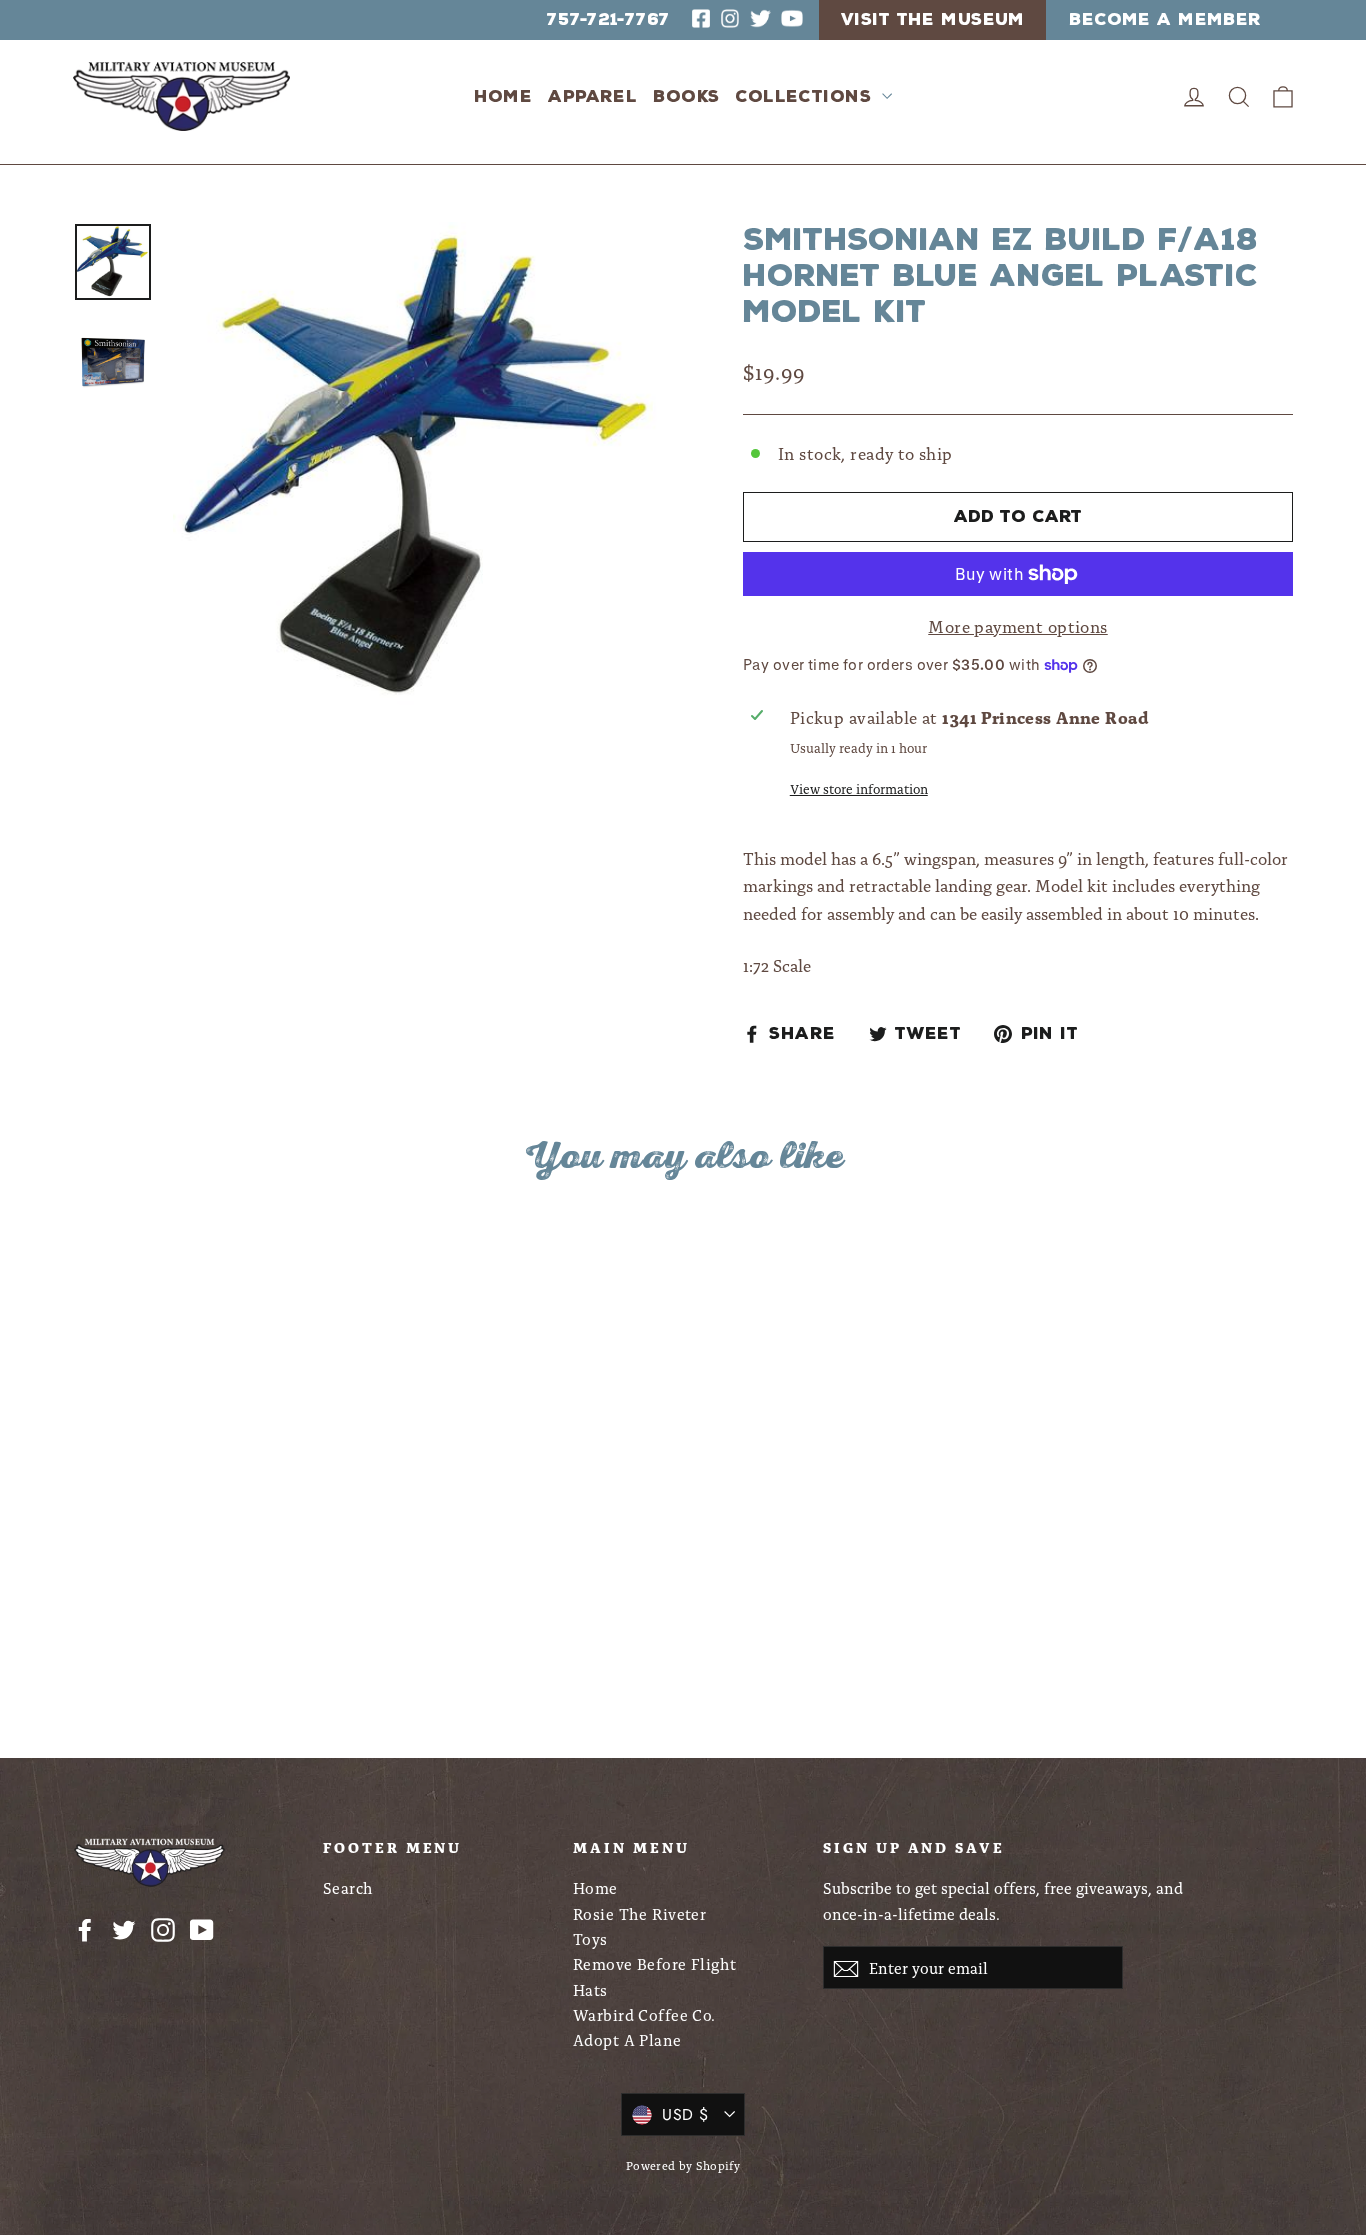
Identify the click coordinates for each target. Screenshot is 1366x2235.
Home (503, 96)
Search (348, 1887)
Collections (806, 96)
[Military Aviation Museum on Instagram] (163, 1928)
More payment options (1018, 626)
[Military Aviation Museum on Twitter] (124, 1928)
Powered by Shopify (683, 2165)
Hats (590, 1989)
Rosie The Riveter (639, 1913)
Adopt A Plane (627, 2039)
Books (686, 96)
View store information (859, 788)
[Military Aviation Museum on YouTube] (202, 1928)
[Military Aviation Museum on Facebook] (85, 1928)
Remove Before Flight (655, 1963)
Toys (590, 1938)
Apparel (592, 96)
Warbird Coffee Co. (644, 2014)
